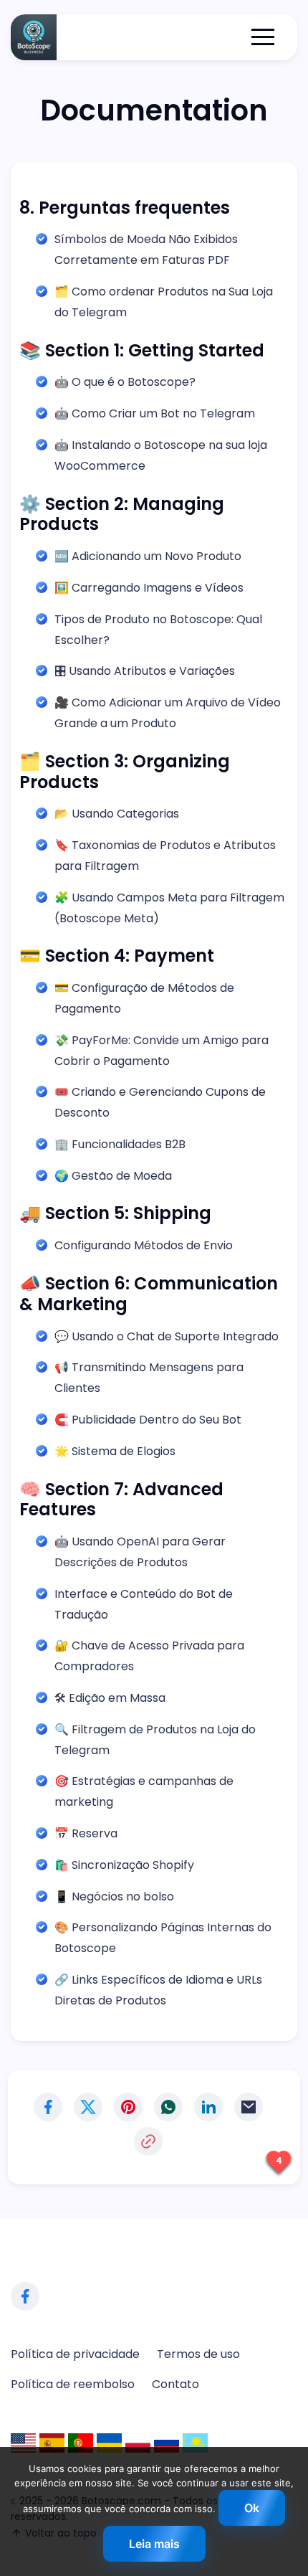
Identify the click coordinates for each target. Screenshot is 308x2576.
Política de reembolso (73, 2384)
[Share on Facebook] (48, 2107)
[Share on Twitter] (88, 2107)
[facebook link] (25, 2296)
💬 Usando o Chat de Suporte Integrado (167, 1336)
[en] (23, 2443)
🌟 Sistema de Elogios (115, 1451)
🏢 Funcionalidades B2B (120, 1144)
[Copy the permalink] (148, 2141)
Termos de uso (198, 2354)
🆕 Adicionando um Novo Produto (148, 556)
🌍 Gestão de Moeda (113, 1176)
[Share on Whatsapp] (168, 2107)
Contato (175, 2384)
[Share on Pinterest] (128, 2107)
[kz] (195, 2443)
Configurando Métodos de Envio (144, 1245)
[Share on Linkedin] (208, 2107)
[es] (52, 2443)
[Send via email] (249, 2107)
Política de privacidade (75, 2354)
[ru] (167, 2443)
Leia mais (154, 2544)
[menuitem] (75, 2354)
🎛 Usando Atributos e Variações (145, 671)
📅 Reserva (86, 1833)
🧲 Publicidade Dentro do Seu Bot (148, 1420)
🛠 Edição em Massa (110, 1698)
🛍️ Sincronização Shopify (124, 1865)
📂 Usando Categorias (117, 814)
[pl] (138, 2443)
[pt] (81, 2443)
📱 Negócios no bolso (114, 1897)
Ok (252, 2508)
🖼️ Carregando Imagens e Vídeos (149, 588)
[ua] (109, 2443)
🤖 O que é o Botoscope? (125, 382)
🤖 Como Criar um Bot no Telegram (155, 413)
